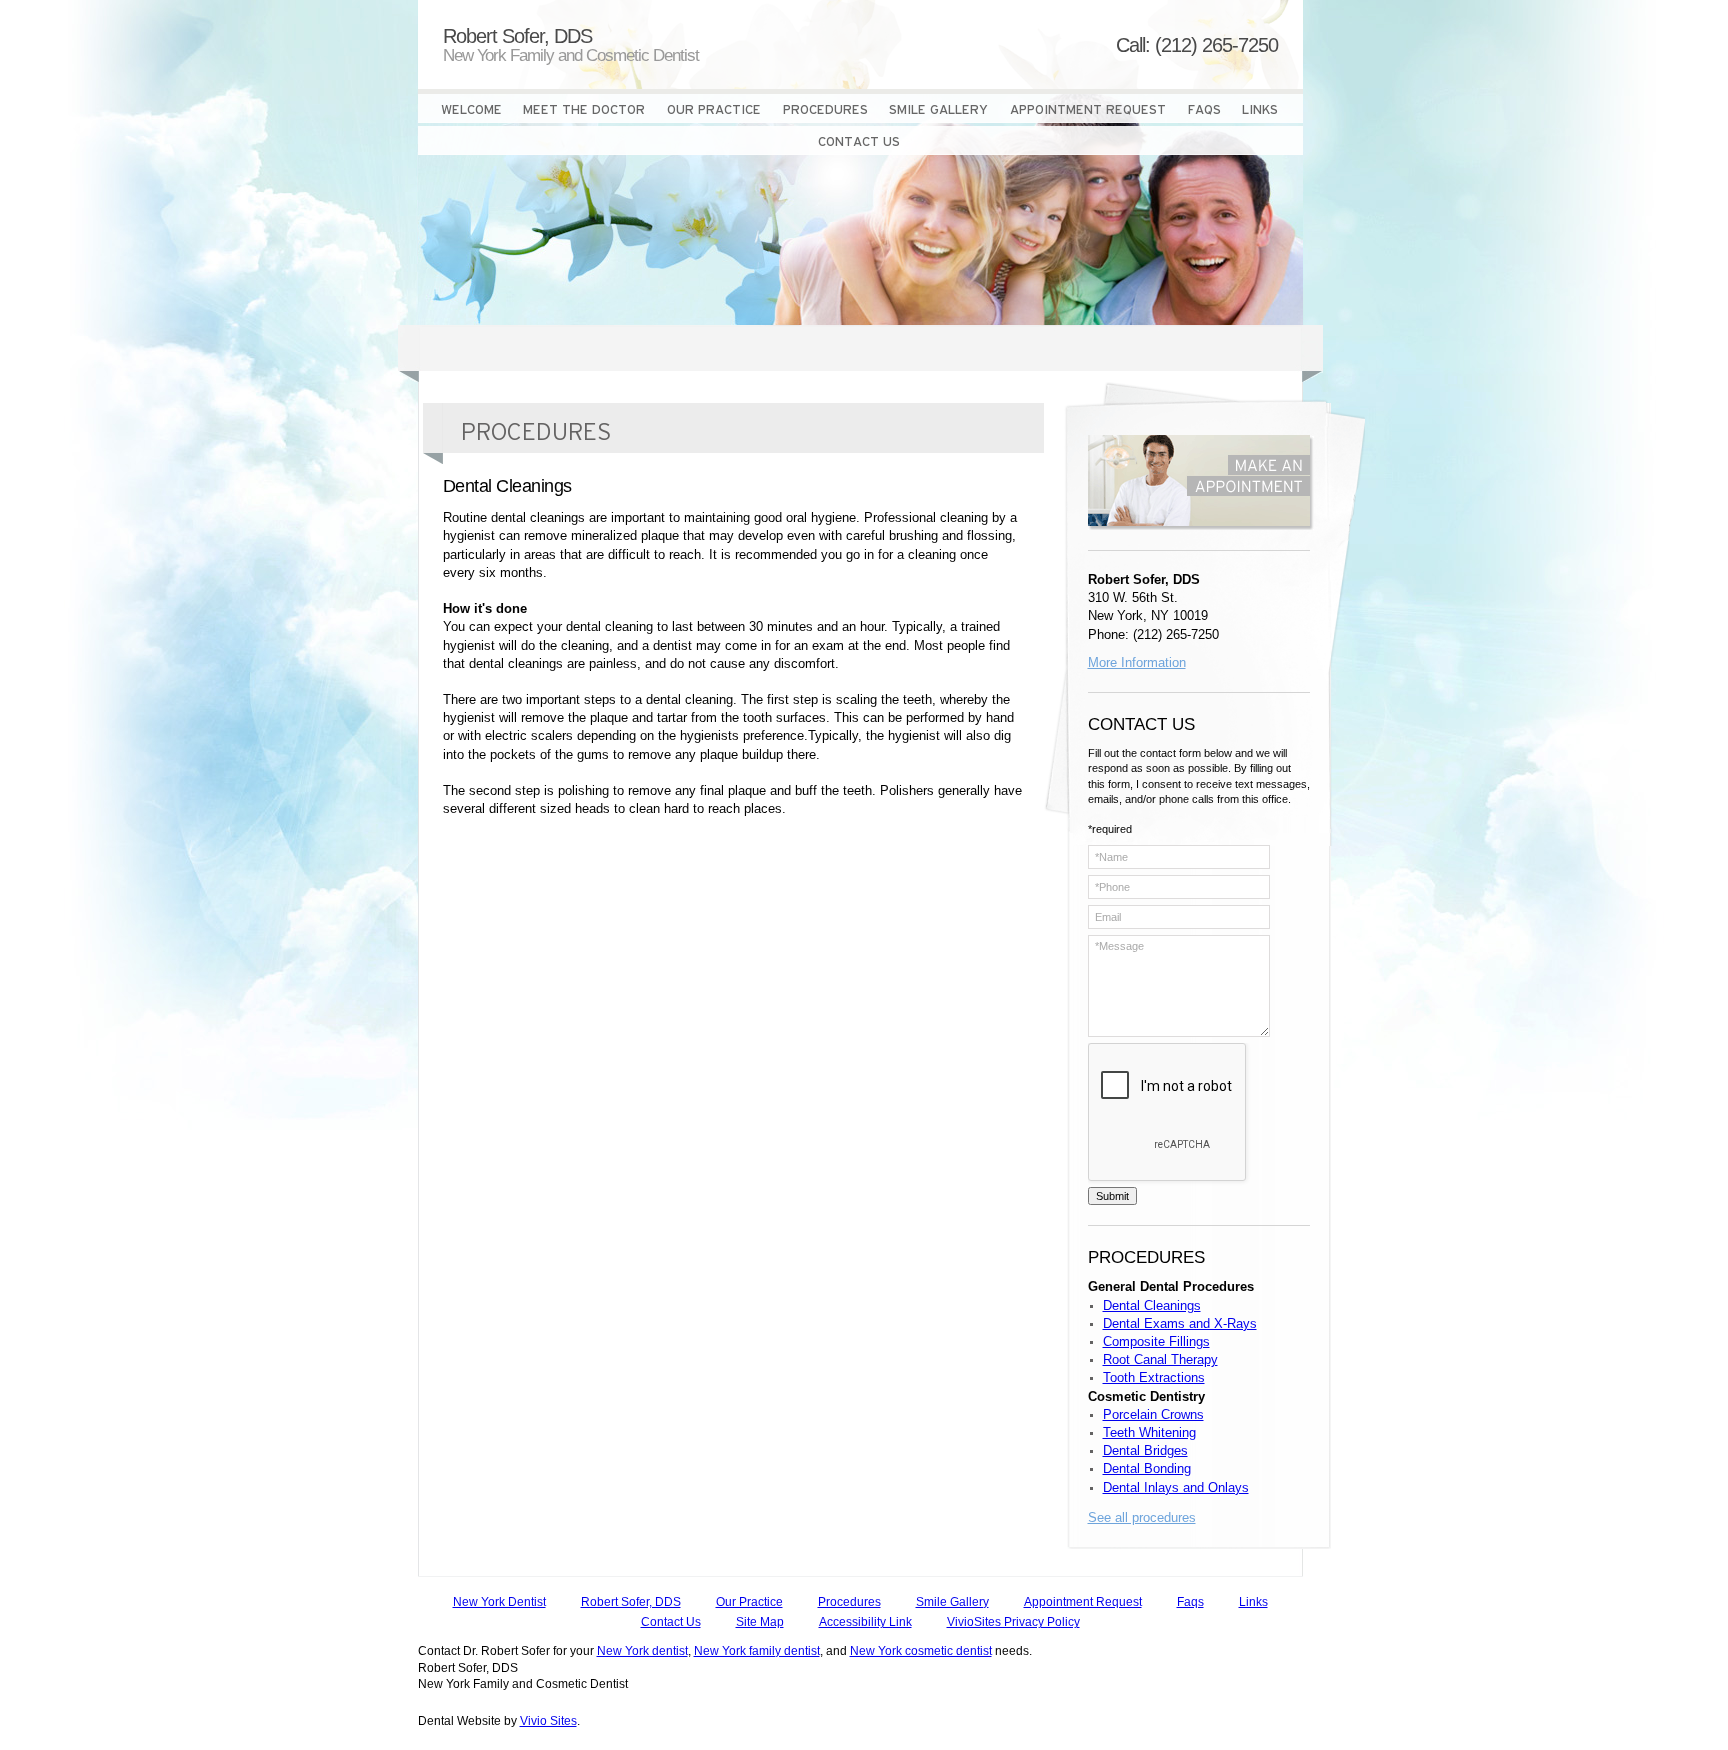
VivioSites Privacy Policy (1013, 1622)
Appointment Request (1083, 1602)
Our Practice (749, 1602)
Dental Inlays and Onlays (1176, 1487)
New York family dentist (757, 1651)
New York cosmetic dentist (921, 1651)
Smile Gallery (952, 1602)
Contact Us (671, 1622)
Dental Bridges (1145, 1450)
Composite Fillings (1156, 1341)
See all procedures (1142, 1517)
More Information (1137, 662)
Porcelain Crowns (1153, 1414)
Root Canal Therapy (1160, 1359)
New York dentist (642, 1651)
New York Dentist (499, 1602)
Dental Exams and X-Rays (1180, 1323)
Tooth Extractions (1154, 1377)
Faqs (1190, 1602)
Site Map (760, 1622)
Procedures (849, 1602)
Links (1253, 1602)
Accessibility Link (865, 1622)
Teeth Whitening (1149, 1432)
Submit (1112, 1196)
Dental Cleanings (1152, 1305)
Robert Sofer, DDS (631, 1602)
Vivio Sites (548, 1721)
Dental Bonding (1147, 1468)
